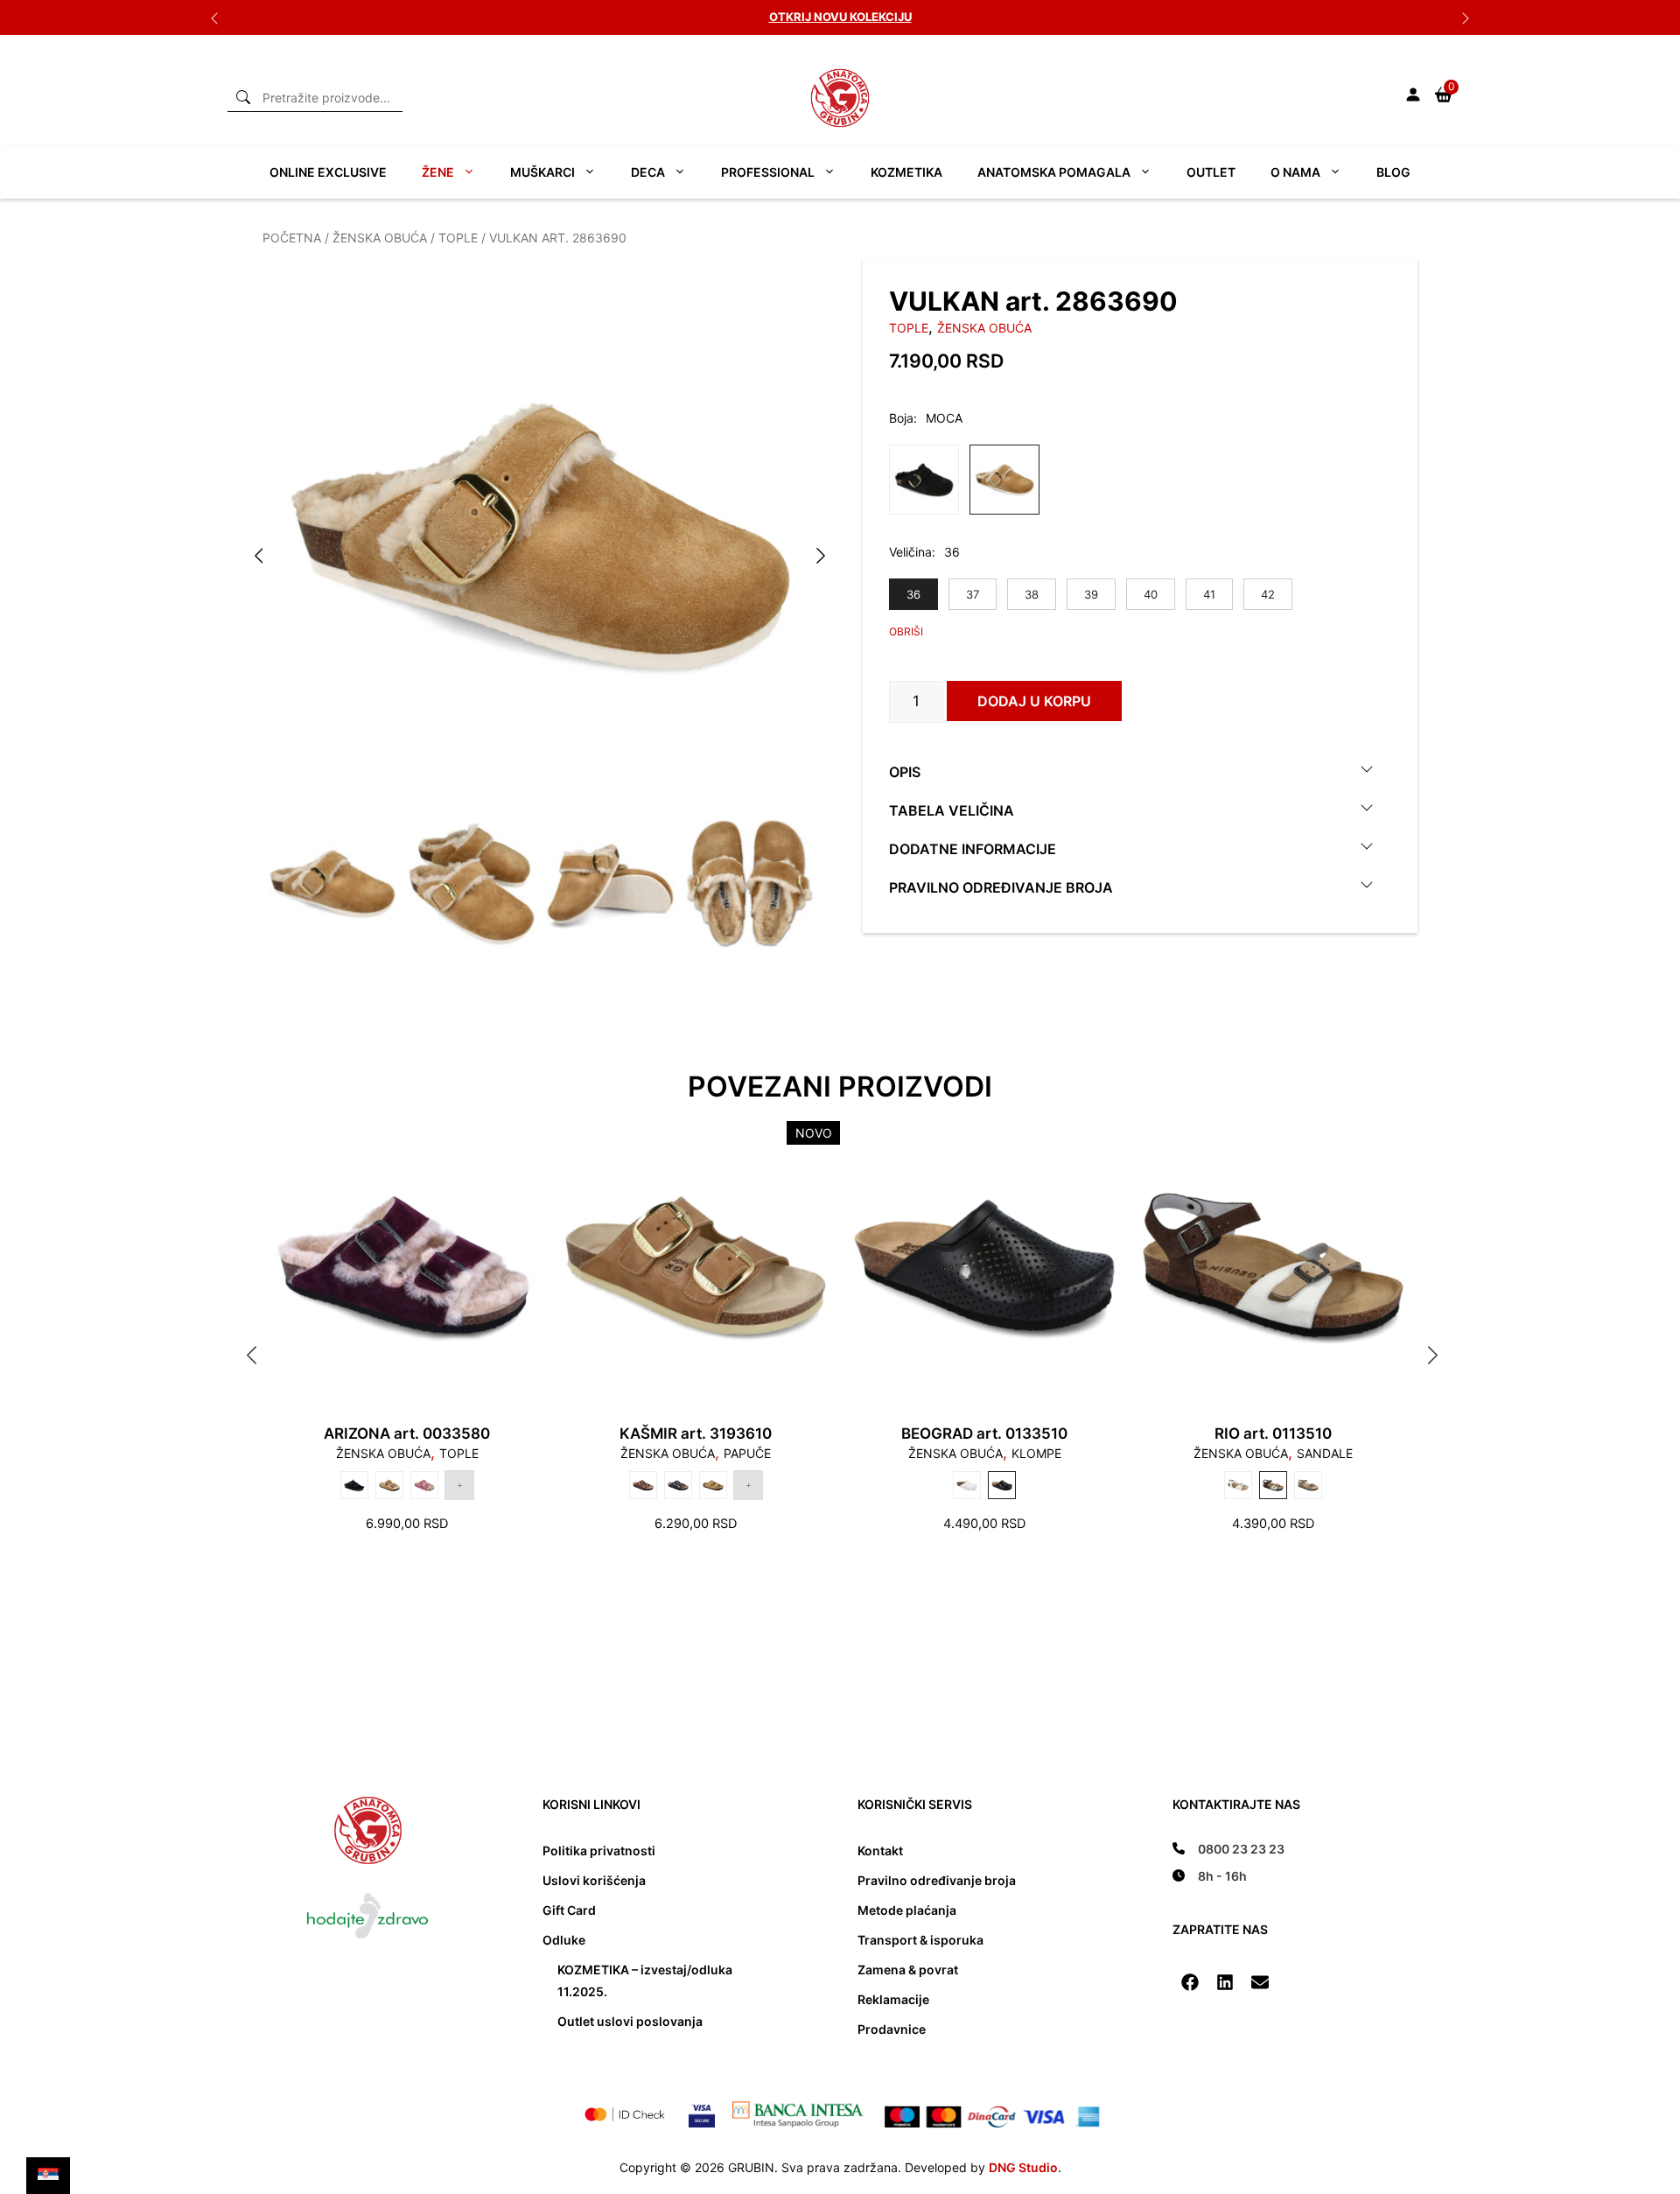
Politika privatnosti (599, 1851)
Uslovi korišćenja (594, 1880)
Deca (648, 172)
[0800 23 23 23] (1228, 1849)
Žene (438, 172)
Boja (901, 418)
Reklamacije (893, 1999)
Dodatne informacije (973, 848)
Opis (905, 771)
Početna (292, 238)
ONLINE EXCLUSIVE (328, 172)
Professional (768, 172)
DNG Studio (1023, 2167)
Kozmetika (906, 172)
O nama (1295, 172)
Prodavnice (892, 2029)
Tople (458, 238)
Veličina (910, 552)
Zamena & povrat (908, 1970)
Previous (214, 18)
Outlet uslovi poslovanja (630, 2021)
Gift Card (569, 1910)
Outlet (1211, 172)
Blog (1393, 172)
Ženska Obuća (380, 238)
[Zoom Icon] (540, 536)
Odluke (564, 1940)
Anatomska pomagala (1054, 172)
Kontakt (880, 1851)
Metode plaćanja (907, 1910)
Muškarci (542, 172)
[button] (1190, 1982)
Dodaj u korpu (1034, 701)
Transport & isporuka (920, 1940)
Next (1466, 18)
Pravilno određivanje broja (1001, 887)
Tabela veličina (952, 810)
